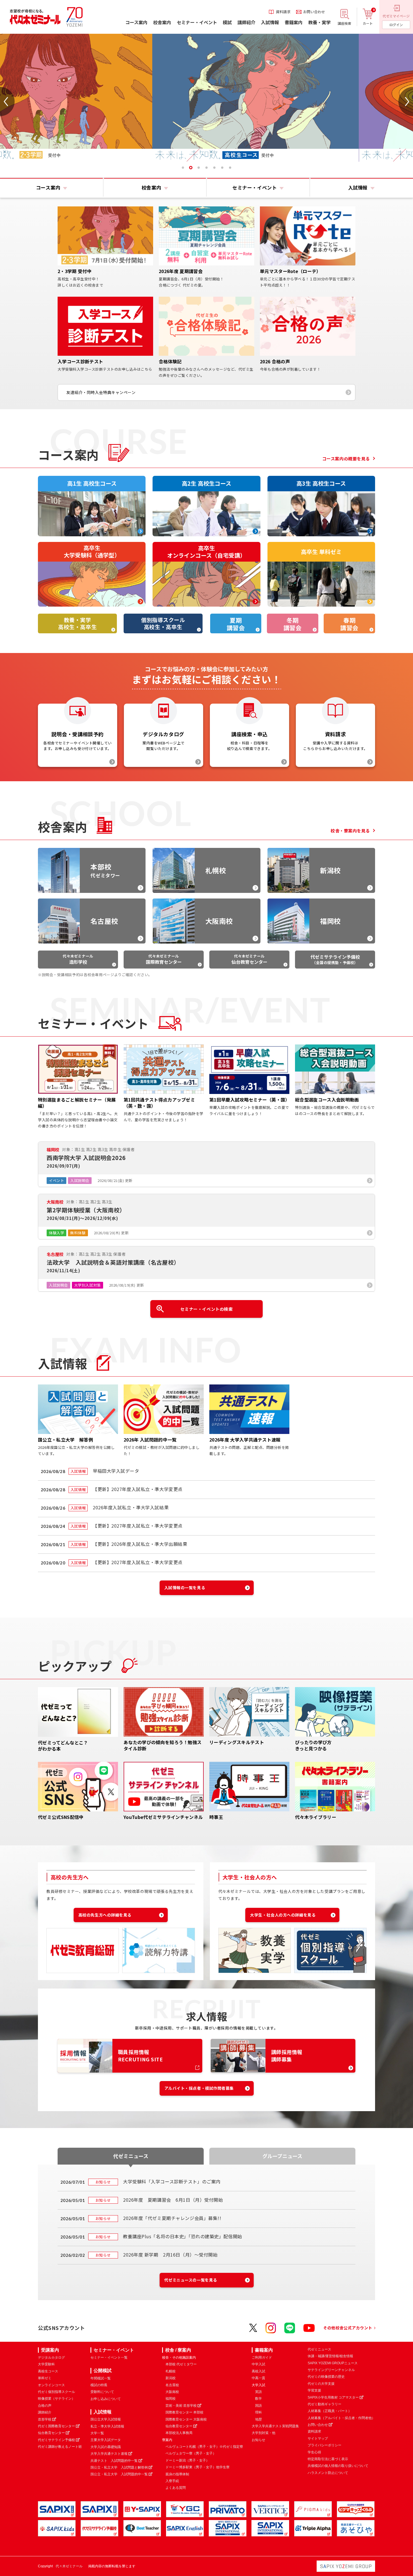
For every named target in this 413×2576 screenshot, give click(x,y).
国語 (258, 2406)
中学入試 (258, 2364)
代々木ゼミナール (78, 959)
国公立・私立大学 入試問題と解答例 (119, 2467)
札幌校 (171, 2371)
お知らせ (258, 2440)
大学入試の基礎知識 (106, 2447)
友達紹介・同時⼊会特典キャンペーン (101, 392)
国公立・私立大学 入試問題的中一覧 (119, 2474)
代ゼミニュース (319, 2349)
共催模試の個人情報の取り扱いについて (338, 2466)
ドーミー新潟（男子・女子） (187, 2460)
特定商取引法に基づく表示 (328, 2459)
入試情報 (103, 2412)
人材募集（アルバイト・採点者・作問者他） (341, 2418)
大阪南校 (172, 2392)
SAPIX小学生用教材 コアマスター (333, 2397)
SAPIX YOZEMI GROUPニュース (333, 2363)
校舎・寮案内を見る (350, 831)
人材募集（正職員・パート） (330, 2411)
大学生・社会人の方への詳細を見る (283, 1915)
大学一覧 (97, 2433)
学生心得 (314, 2452)
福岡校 (171, 2399)
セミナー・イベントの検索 (207, 1309)
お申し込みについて (106, 2399)
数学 (258, 2399)
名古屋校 (172, 2385)
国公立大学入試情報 (106, 2419)
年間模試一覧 (101, 2378)
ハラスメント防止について (328, 2473)
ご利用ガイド (262, 2357)
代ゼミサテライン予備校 (56, 2440)
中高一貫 (258, 2378)
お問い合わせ (318, 2425)
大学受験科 (46, 2364)
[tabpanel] (208, 98)
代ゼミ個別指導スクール (56, 2392)
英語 (258, 2392)
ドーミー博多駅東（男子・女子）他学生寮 (198, 2467)
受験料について (102, 2392)
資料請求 (314, 2431)
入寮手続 (172, 2481)
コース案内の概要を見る (346, 459)
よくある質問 (176, 2488)
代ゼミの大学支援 (321, 2384)
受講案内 (50, 2350)
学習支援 (314, 2390)
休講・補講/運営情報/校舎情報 (330, 2356)
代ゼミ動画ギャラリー (324, 2404)
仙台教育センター (51, 2433)
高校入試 (258, 2371)
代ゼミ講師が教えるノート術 (60, 2447)
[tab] (183, 168)
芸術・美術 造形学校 (181, 2406)
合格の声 (45, 2406)
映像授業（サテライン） (56, 2399)
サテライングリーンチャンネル (331, 2370)
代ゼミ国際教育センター (56, 2426)
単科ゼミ (45, 2378)
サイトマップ (318, 2438)
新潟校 (171, 2378)
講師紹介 (45, 2412)
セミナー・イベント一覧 (109, 2357)
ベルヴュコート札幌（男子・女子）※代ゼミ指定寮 (204, 2447)
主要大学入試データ (106, 2440)
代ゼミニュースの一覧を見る (191, 2280)
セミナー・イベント (114, 2350)
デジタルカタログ (51, 2357)
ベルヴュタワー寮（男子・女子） (191, 2453)
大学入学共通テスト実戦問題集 (275, 2426)
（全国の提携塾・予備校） (335, 959)
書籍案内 (264, 2350)
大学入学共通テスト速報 (109, 2454)
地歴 (258, 2419)
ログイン (396, 25)
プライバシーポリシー (324, 2445)
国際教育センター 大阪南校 (186, 2419)
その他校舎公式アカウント (348, 2328)
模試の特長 (99, 2385)
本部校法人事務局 (179, 2433)
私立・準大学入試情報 (107, 2426)
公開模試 (103, 2371)
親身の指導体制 (177, 2474)
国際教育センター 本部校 (184, 2412)
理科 (258, 2412)
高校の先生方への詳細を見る (105, 1915)
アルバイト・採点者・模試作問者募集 (199, 2088)
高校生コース (48, 2371)
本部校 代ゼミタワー (181, 2364)
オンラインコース (51, 2385)
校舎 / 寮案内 (178, 2350)
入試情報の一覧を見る (185, 1588)
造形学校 (45, 2419)
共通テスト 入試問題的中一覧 (114, 2461)
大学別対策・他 (264, 2433)
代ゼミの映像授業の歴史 (326, 2377)
